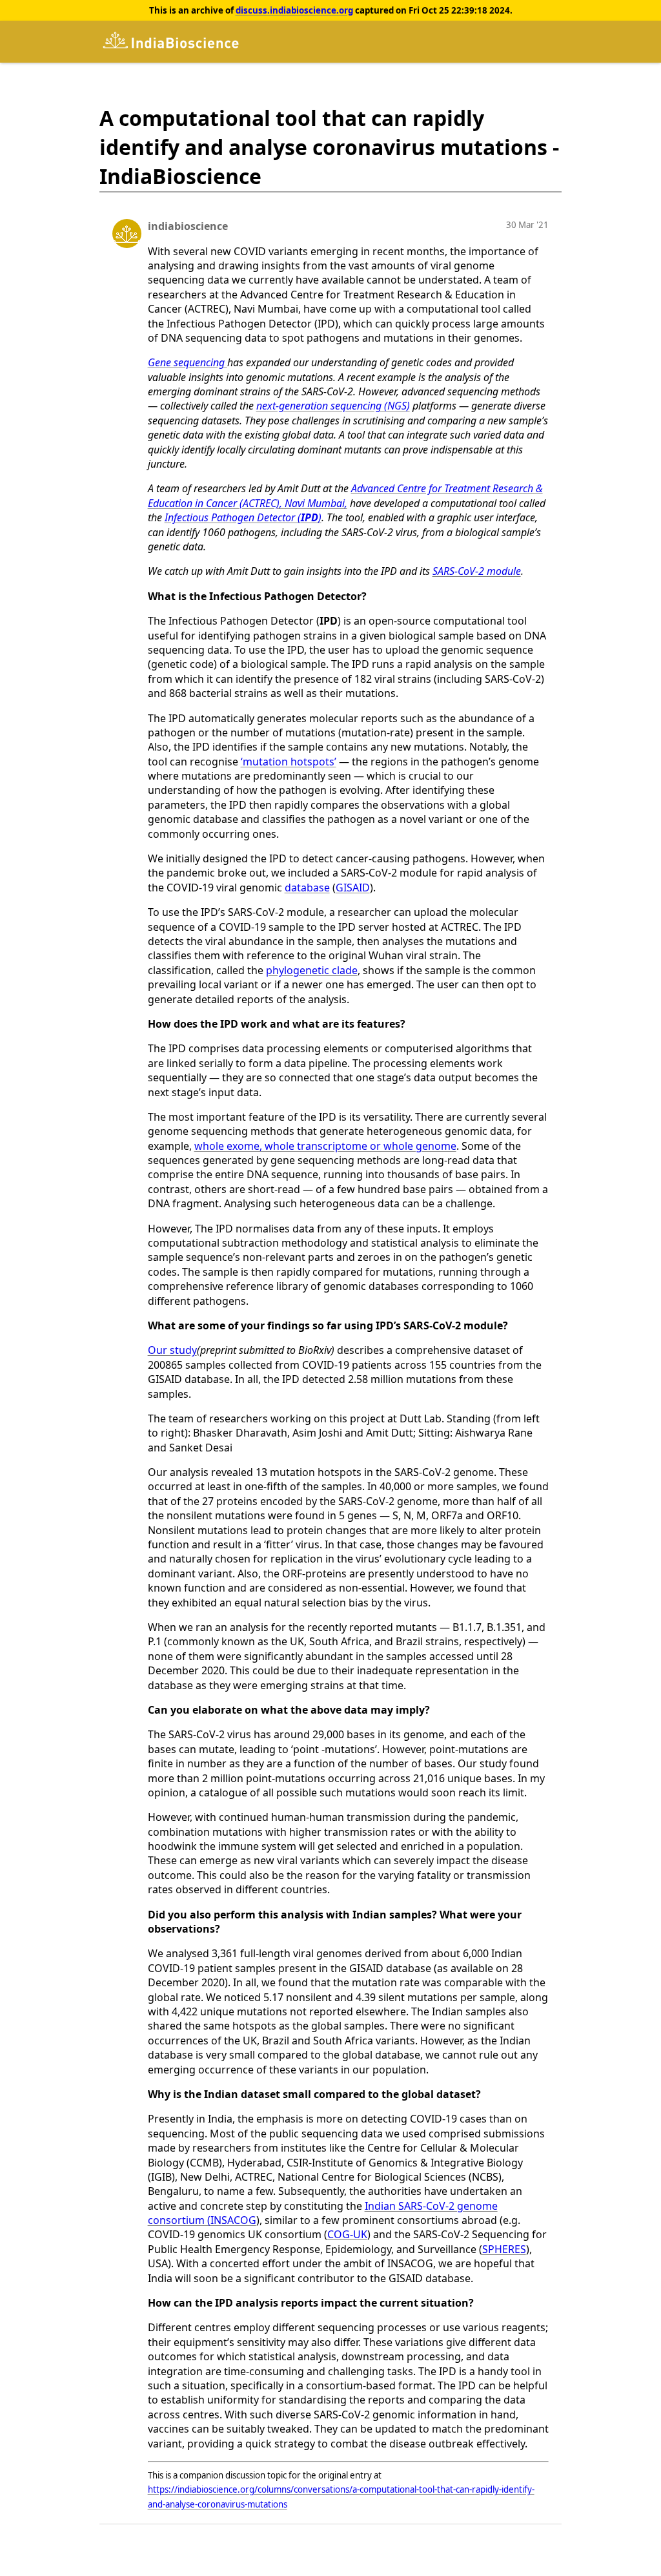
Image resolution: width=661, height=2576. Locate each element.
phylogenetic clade (312, 970)
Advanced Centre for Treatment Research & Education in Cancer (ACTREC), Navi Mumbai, (345, 495)
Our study (172, 1350)
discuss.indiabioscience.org (294, 10)
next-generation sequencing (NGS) (333, 406)
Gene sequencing (188, 362)
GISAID (353, 888)
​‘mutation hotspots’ (289, 762)
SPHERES (504, 2249)
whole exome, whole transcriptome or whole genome (325, 1146)
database (307, 888)
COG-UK (347, 2234)
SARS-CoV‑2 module (477, 571)
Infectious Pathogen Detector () (243, 517)
